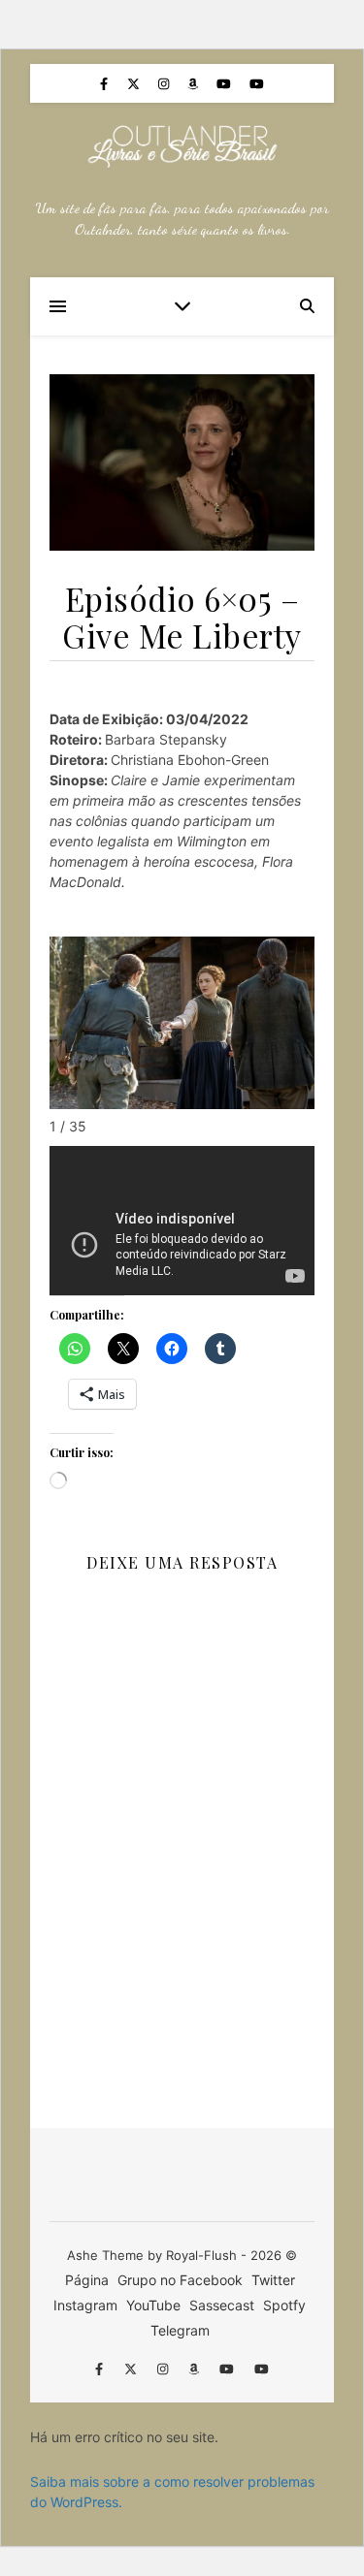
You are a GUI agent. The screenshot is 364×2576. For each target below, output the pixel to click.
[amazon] (195, 83)
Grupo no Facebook (180, 2280)
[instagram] (165, 83)
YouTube (153, 2305)
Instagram (85, 2305)
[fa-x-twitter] (135, 83)
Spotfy (284, 2305)
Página (87, 2280)
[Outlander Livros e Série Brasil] (182, 146)
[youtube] (226, 83)
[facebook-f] (106, 83)
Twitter (273, 2280)
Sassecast (222, 2305)
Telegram (180, 2330)
